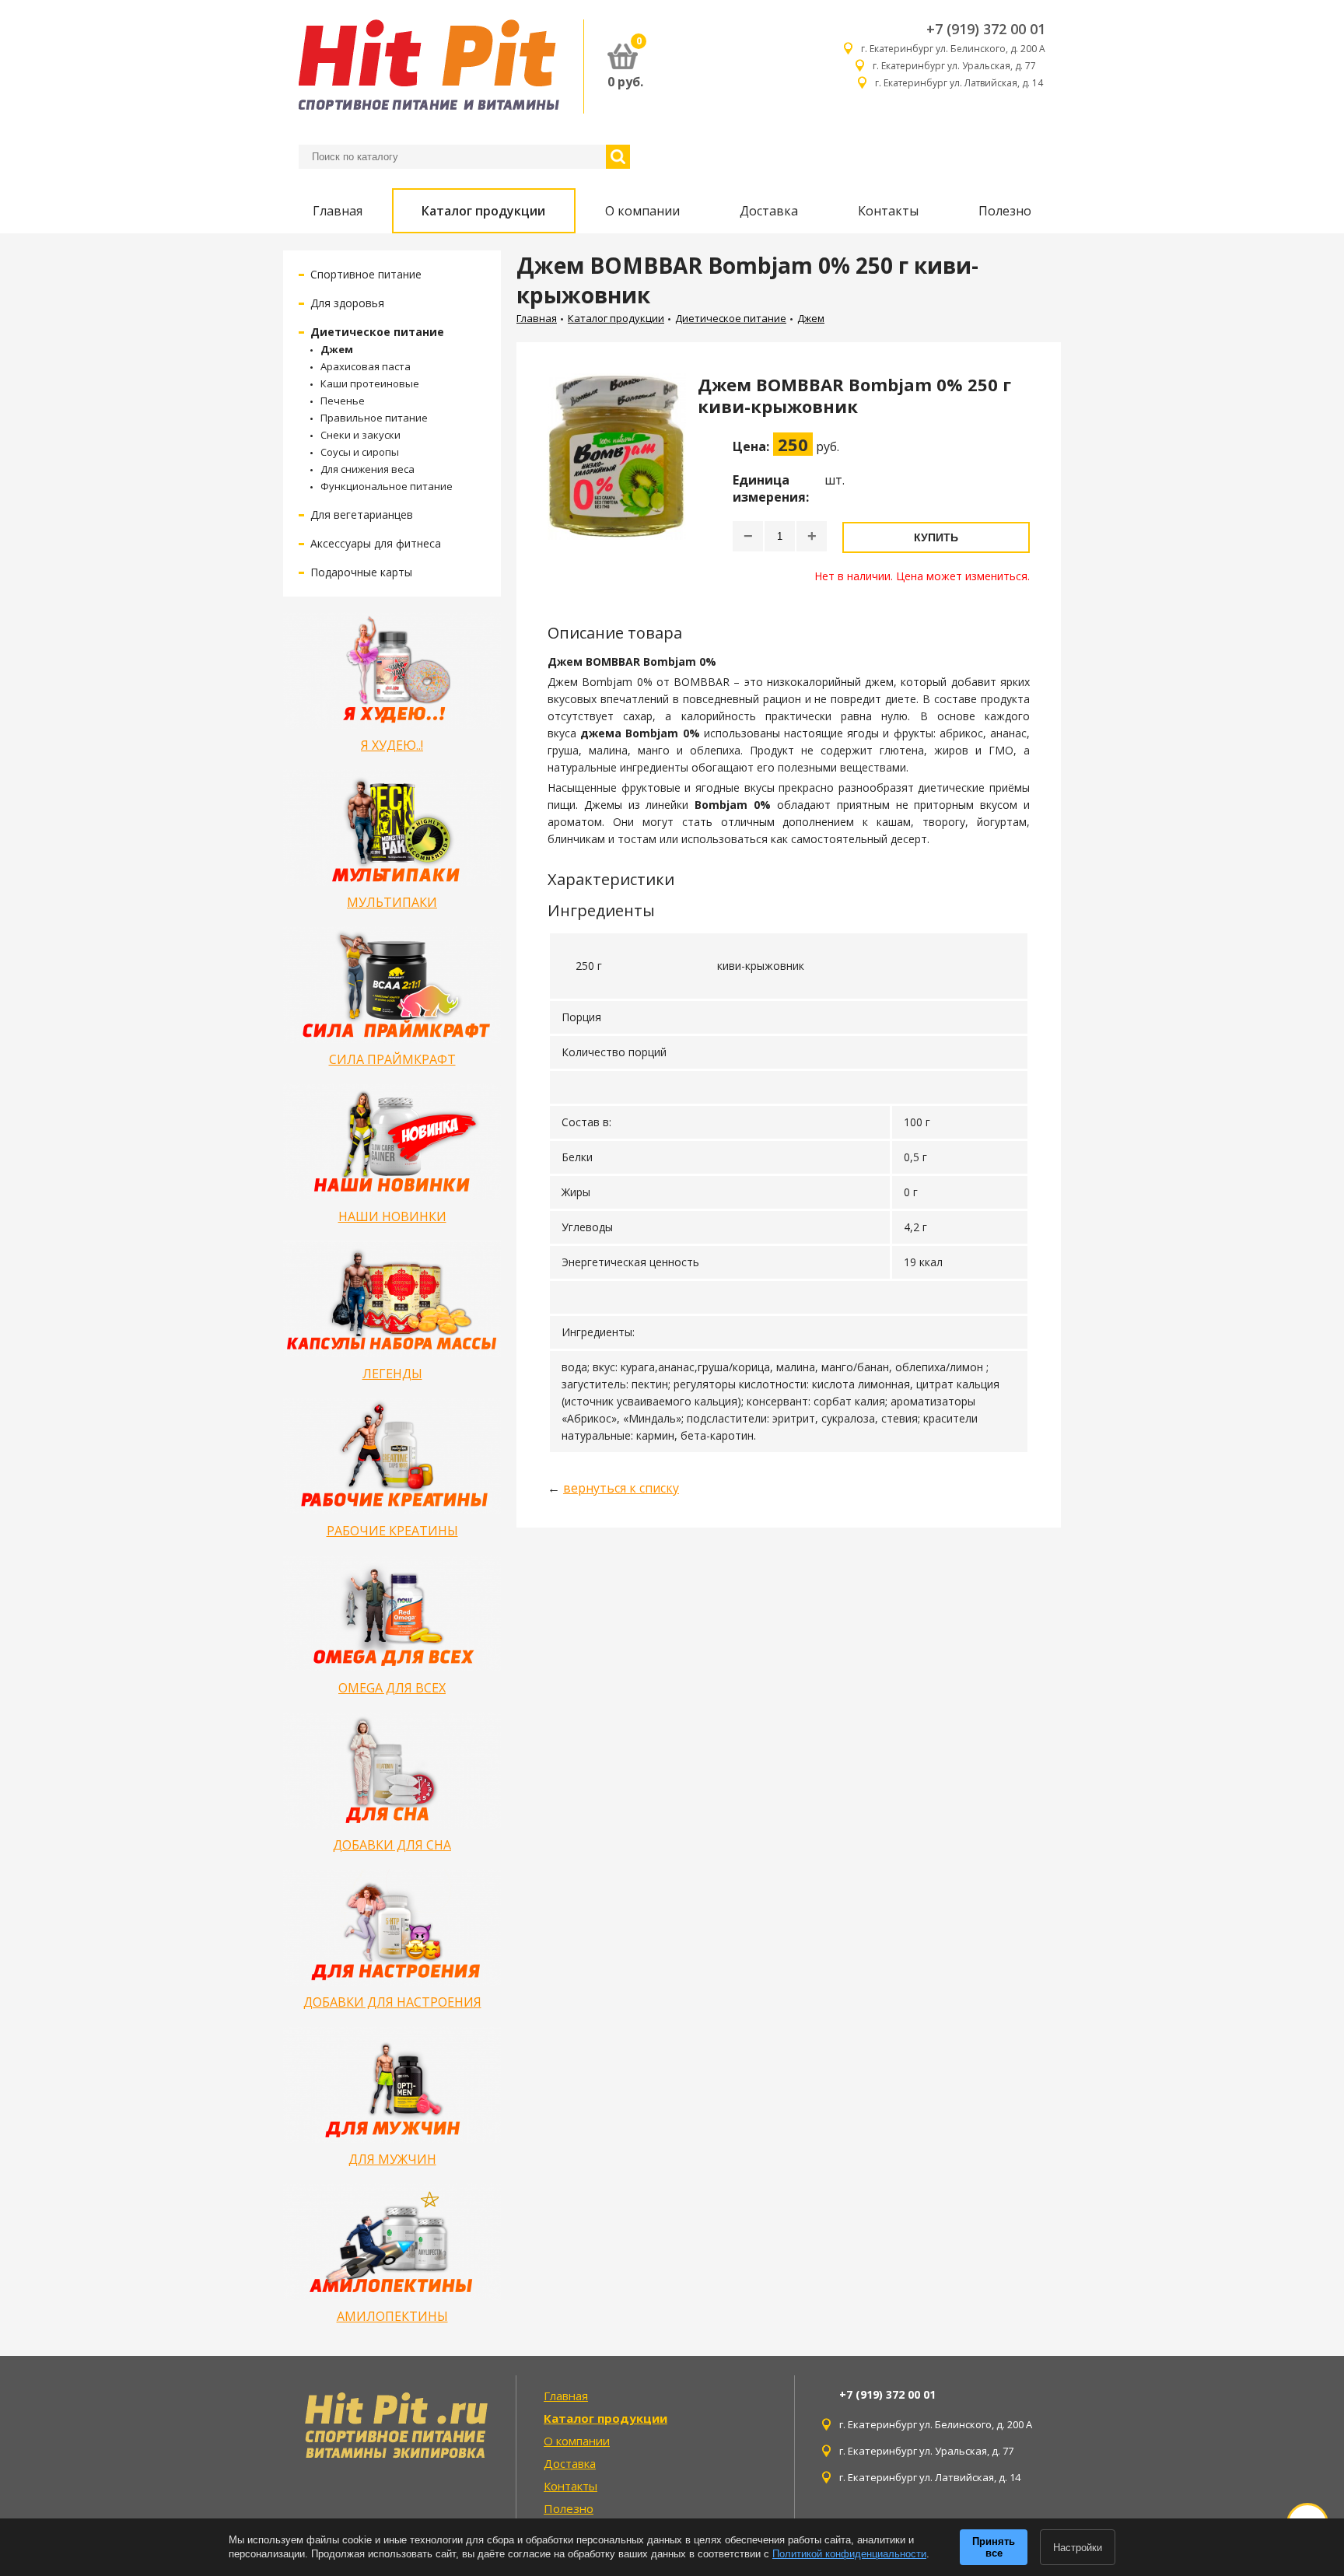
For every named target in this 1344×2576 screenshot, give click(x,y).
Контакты (888, 211)
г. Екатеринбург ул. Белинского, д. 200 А (953, 49)
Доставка (769, 211)
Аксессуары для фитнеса (376, 543)
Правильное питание (374, 418)
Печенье (343, 401)
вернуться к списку (621, 1488)
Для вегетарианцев (362, 514)
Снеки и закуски (360, 435)
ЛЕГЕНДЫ (392, 1374)
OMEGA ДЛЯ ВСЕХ (392, 1688)
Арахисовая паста (366, 366)
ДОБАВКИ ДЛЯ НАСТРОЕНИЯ (392, 2002)
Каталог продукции (483, 211)
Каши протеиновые (370, 383)
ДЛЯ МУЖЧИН (392, 2159)
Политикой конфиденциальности (849, 2554)
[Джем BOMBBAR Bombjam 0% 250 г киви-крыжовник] (617, 478)
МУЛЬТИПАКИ (392, 902)
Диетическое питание (377, 332)
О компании (642, 211)
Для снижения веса (367, 469)
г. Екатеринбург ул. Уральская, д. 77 (959, 66)
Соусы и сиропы (360, 452)
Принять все (994, 2547)
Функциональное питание (387, 486)
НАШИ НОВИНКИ (392, 1216)
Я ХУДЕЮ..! (392, 745)
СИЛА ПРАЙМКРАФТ (392, 1059)
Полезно (1005, 211)
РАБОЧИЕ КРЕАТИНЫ (392, 1531)
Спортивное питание (366, 274)
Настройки (1078, 2548)
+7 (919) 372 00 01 (986, 29)
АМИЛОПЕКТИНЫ (392, 2316)
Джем (337, 349)
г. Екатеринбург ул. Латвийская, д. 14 (960, 83)
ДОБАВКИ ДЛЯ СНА (392, 1845)
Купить (936, 537)
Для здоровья (347, 303)
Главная (338, 211)
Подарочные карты (361, 572)
